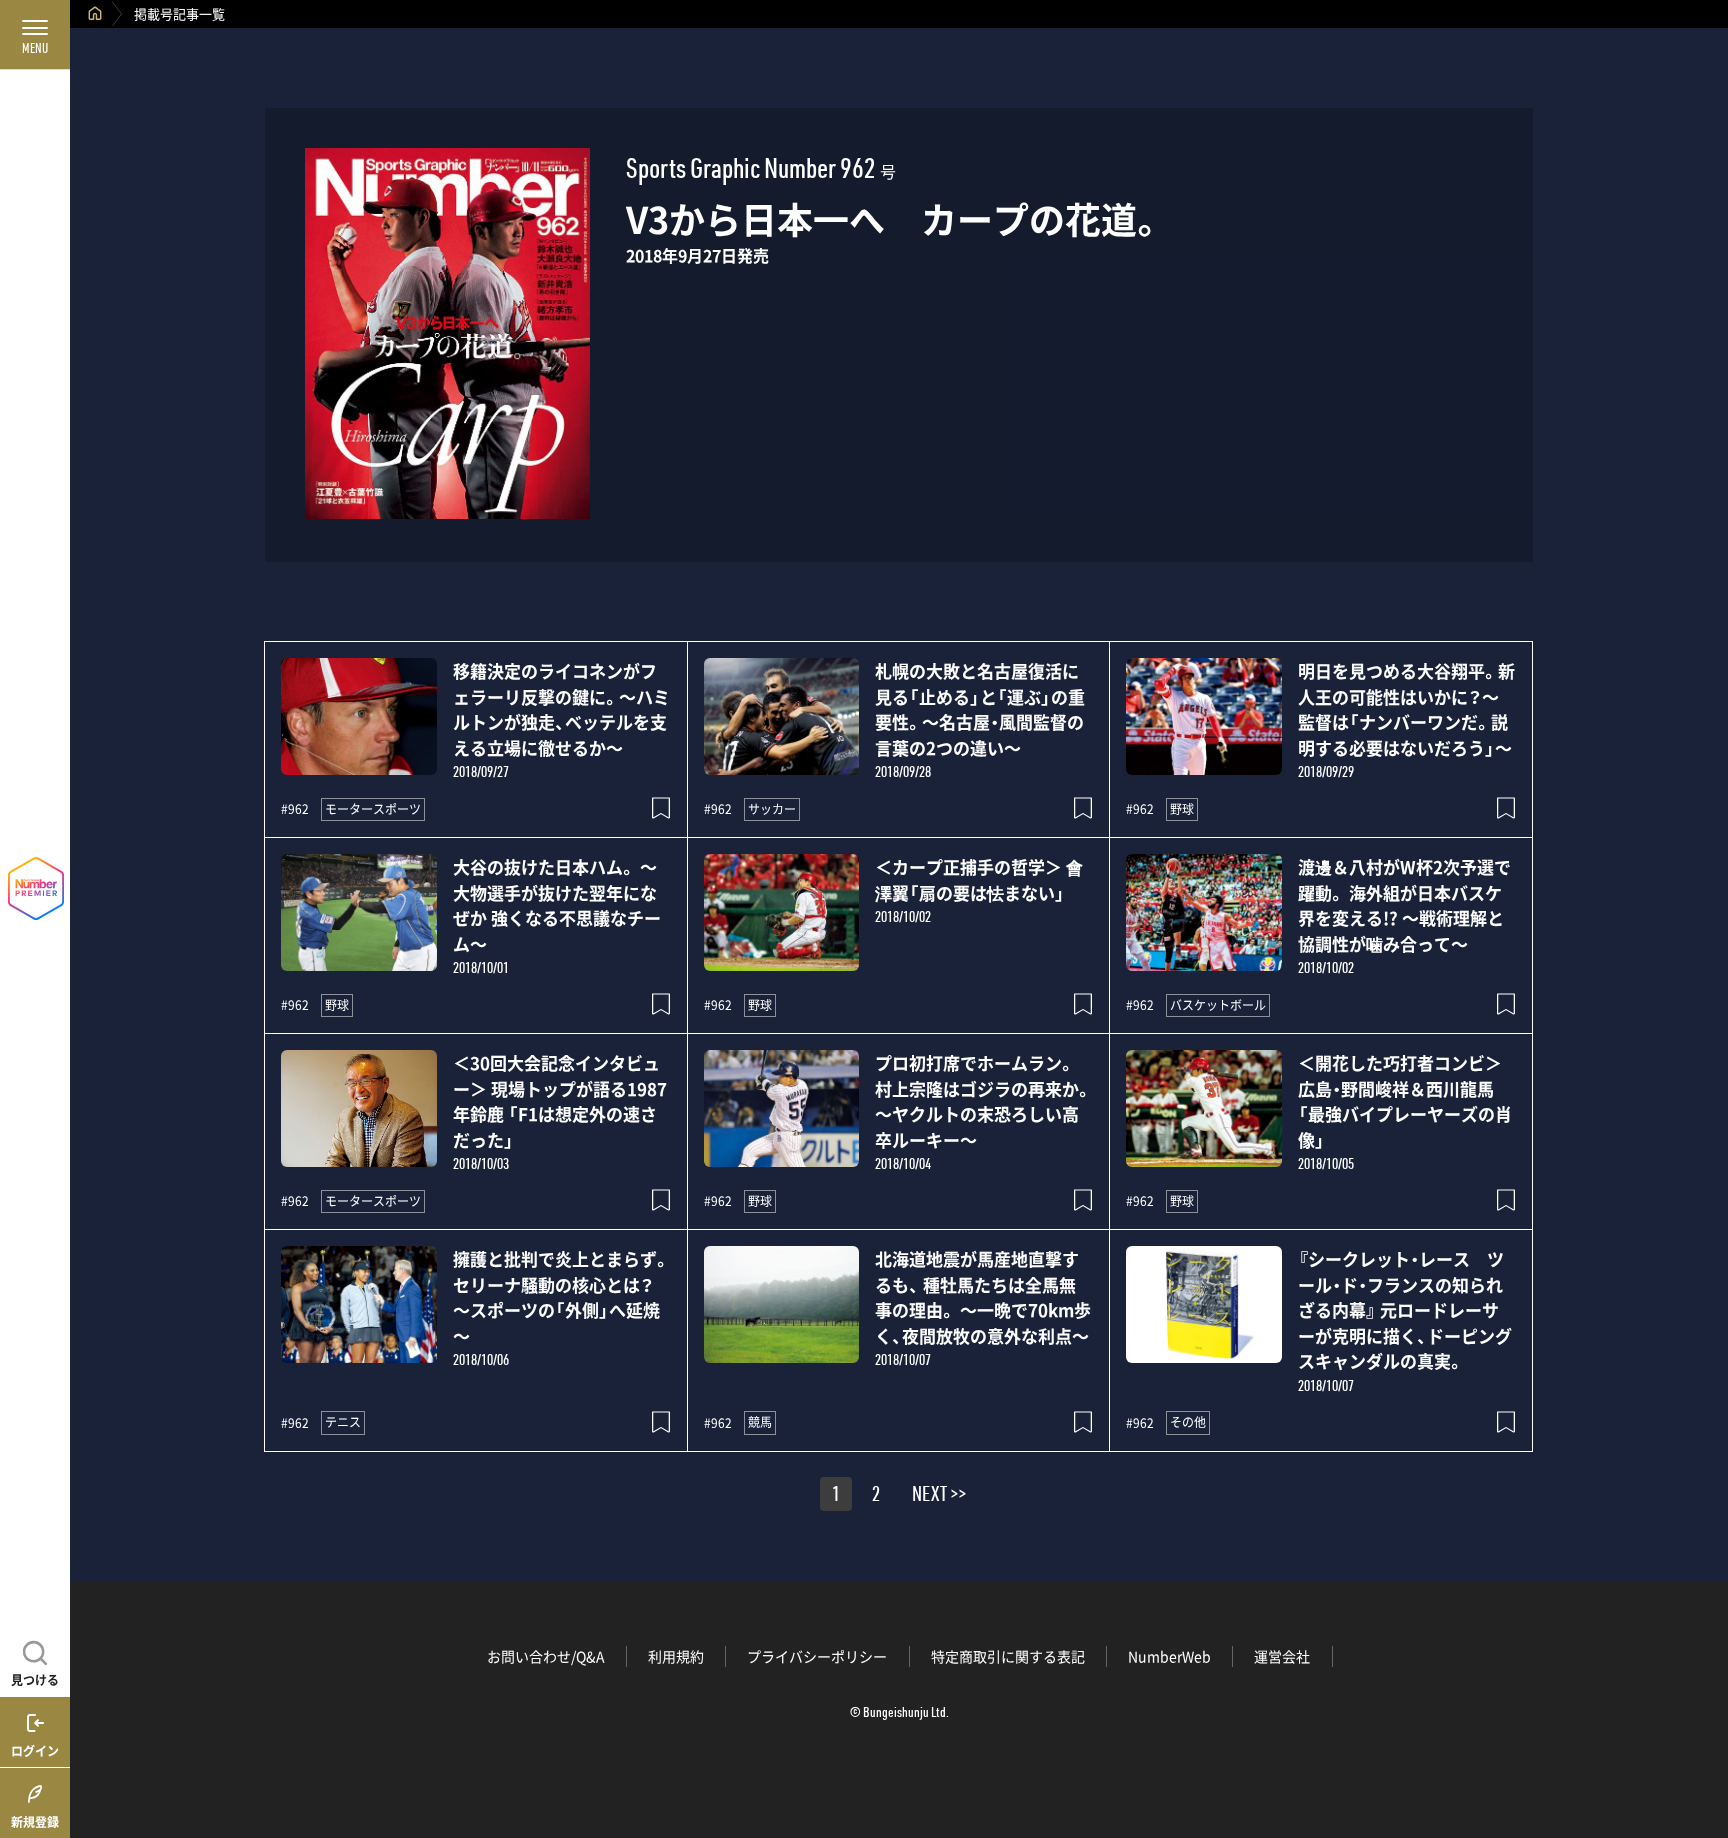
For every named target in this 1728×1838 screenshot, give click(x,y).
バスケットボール (1218, 1005)
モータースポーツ (373, 809)
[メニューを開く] (35, 35)
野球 (1182, 809)
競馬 (760, 1422)
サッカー (772, 809)
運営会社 (1282, 1656)
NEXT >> (939, 1497)
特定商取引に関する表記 (1008, 1656)
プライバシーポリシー (817, 1656)
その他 (1188, 1422)
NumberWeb (1169, 1656)
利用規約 (676, 1656)
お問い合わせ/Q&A (546, 1656)
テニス (343, 1422)
